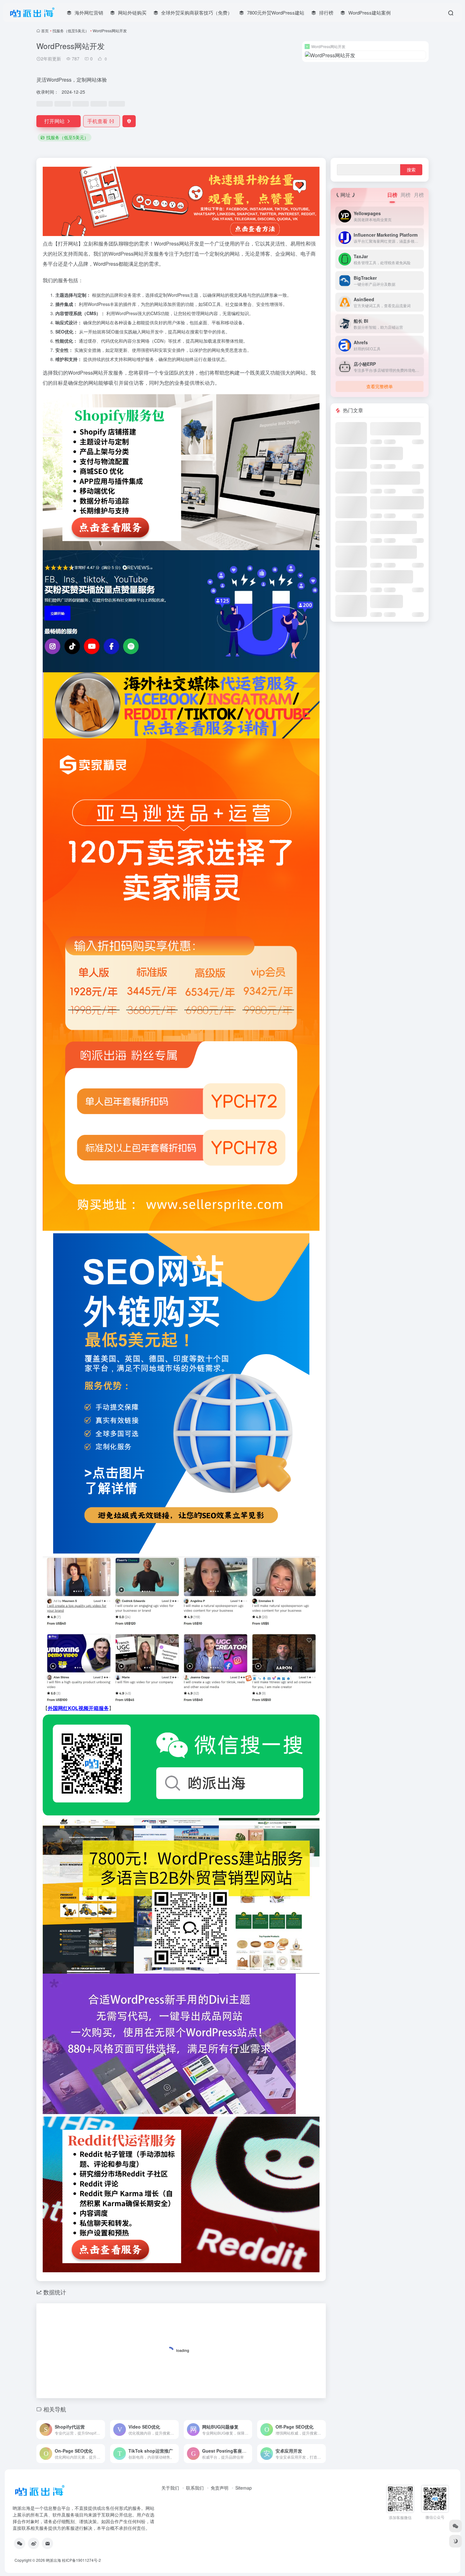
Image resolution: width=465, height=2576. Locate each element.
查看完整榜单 (380, 386)
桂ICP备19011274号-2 (81, 2560)
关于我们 (170, 2488)
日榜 (392, 195)
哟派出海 (53, 2560)
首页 (45, 31)
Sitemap (244, 2488)
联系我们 (195, 2488)
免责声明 (220, 2488)
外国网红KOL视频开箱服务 (78, 1708)
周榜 (406, 195)
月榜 (419, 195)
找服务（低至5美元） (71, 31)
